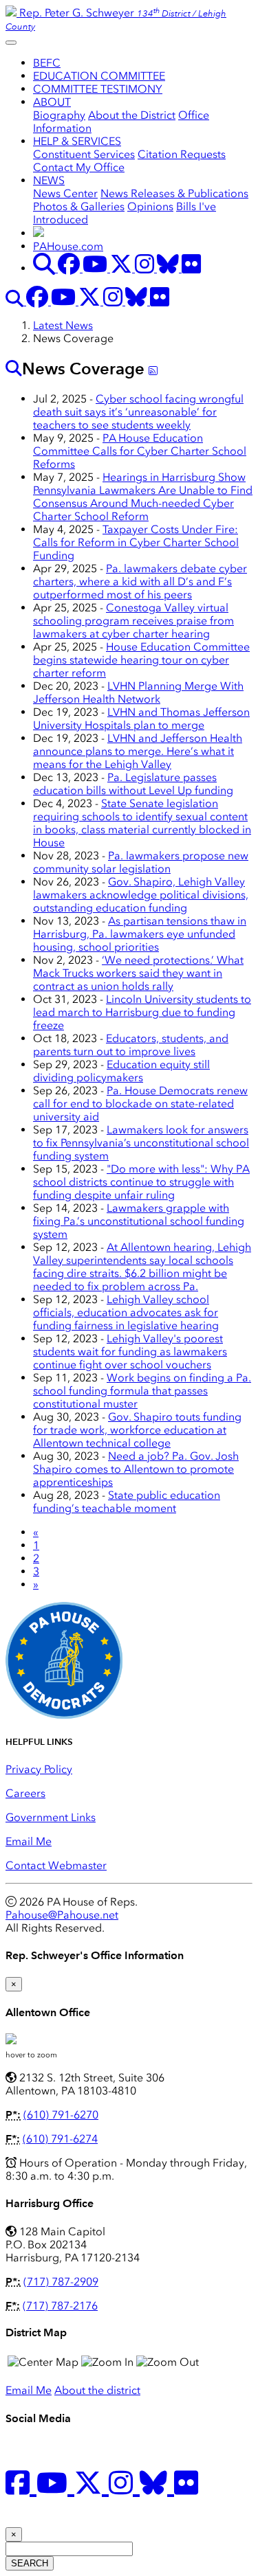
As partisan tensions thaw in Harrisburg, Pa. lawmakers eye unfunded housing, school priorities (140, 934)
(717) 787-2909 (61, 2282)
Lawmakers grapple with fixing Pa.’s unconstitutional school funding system (139, 1221)
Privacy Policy (39, 1769)
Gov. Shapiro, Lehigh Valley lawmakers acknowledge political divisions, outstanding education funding (141, 895)
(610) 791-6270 (61, 2115)
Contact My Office (79, 167)
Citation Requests (182, 154)
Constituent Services (84, 154)
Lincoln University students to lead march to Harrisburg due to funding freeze (142, 1012)
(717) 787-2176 (60, 2306)
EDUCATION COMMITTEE (99, 76)
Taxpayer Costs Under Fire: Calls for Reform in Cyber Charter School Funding (136, 542)
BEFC (47, 63)
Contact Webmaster (56, 1865)
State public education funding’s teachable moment (127, 1502)
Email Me (29, 1841)
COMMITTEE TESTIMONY (98, 89)
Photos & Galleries (79, 206)
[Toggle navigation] (11, 43)
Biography (59, 115)
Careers (25, 1793)
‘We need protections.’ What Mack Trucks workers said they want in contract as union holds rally (138, 973)
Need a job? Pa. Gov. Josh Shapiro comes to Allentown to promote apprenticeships (136, 1469)
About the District (132, 115)
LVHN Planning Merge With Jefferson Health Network (138, 692)
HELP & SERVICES (77, 141)
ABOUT (52, 102)
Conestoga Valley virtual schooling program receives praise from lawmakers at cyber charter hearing (133, 621)
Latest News (63, 325)
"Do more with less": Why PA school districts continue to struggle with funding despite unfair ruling (141, 1182)
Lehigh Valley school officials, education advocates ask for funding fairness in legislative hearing (126, 1312)
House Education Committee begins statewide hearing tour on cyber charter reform (141, 660)
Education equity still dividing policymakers (121, 1071)
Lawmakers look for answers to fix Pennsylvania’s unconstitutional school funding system (141, 1143)
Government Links (51, 1817)
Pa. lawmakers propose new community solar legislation (141, 862)
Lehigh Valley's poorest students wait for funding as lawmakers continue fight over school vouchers (130, 1352)
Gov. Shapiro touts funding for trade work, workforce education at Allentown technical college (137, 1430)
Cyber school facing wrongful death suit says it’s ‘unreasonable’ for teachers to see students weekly (138, 412)
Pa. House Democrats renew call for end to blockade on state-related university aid (140, 1104)
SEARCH (30, 2563)
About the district (97, 2390)
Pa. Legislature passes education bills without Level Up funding (133, 784)
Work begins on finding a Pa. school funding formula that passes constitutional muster (142, 1391)
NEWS (49, 180)
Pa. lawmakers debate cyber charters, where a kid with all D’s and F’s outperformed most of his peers (140, 581)
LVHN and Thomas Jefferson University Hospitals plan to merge (141, 719)
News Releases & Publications (174, 193)
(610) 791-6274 (60, 2139)
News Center (65, 193)
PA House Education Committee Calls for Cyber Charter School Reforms (140, 451)
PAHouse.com (68, 246)
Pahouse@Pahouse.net (62, 1915)
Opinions (150, 206)
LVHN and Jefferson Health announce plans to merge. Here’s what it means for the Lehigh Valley (138, 751)
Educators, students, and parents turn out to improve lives (131, 1045)
